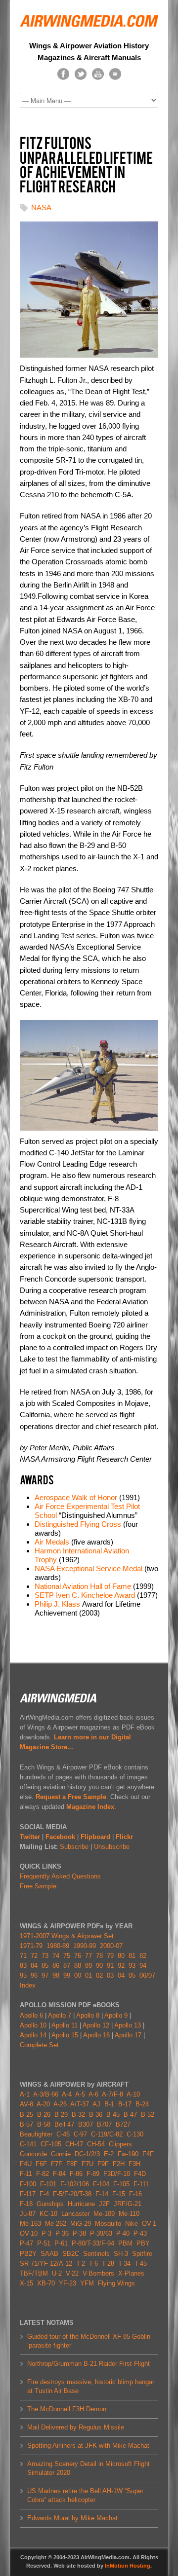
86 (56, 1966)
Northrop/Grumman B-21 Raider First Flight (89, 2364)
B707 (104, 2124)
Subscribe (74, 1847)
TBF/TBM (34, 2273)
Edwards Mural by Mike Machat (72, 2518)
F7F (57, 2164)
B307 (86, 2124)
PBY (143, 2243)
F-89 (93, 2174)
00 (78, 1975)
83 (23, 1966)
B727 (123, 2124)
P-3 (46, 2233)
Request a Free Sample (71, 1797)
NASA (41, 207)
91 (110, 1966)
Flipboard (95, 1837)
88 (78, 1966)
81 (132, 1956)
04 (121, 1975)
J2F (104, 2204)
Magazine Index (90, 1807)
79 (110, 1956)
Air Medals (52, 1542)
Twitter (30, 1837)
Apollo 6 (31, 2015)
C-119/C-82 (107, 2134)
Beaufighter (38, 2134)
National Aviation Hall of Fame (83, 1586)
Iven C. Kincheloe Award (95, 1595)
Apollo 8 (88, 2015)
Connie (61, 2154)
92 (121, 1966)
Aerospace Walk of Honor (76, 1497)
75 (67, 1956)
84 (34, 1966)
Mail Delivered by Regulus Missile (76, 2427)
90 (99, 1966)
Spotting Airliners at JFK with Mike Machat (88, 2446)
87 (67, 1966)
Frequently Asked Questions (60, 1876)
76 (78, 1956)
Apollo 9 (116, 2015)
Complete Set (39, 2045)
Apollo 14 (33, 2035)
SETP (44, 1595)
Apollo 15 (65, 2035)
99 (67, 1975)
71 (23, 1956)
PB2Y (28, 2254)
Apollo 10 (33, 2025)
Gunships (50, 2204)
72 (34, 1956)
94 (143, 1966)
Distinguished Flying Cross (78, 1524)
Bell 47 (64, 2124)
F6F (41, 2164)
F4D (140, 2174)
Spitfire (142, 2254)
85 (45, 1966)
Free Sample (38, 1886)
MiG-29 (81, 2224)
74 (56, 1956)
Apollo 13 (128, 2025)
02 (99, 1975)
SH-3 (121, 2254)
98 (56, 1975)
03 (110, 1975)
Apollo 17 (128, 2035)
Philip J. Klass (57, 1604)
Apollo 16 (96, 2035)
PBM (125, 2243)
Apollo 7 (60, 2015)
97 (45, 1975)
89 (89, 1966)
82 (143, 1956)
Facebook (60, 1837)
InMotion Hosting (128, 2566)
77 (89, 1956)
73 (45, 1956)
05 (132, 1975)
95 (23, 1975)
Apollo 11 (65, 2025)
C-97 (80, 2134)
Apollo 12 (96, 2025)
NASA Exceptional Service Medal (89, 1568)
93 (132, 1966)
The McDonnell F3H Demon (67, 2409)
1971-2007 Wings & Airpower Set (67, 1936)
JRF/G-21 (128, 2204)
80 (121, 1956)
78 (99, 1956)
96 (34, 1975)
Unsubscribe (112, 1847)
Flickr (124, 1837)
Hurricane (81, 2204)
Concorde (33, 2154)
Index (28, 1985)
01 (89, 1975)
